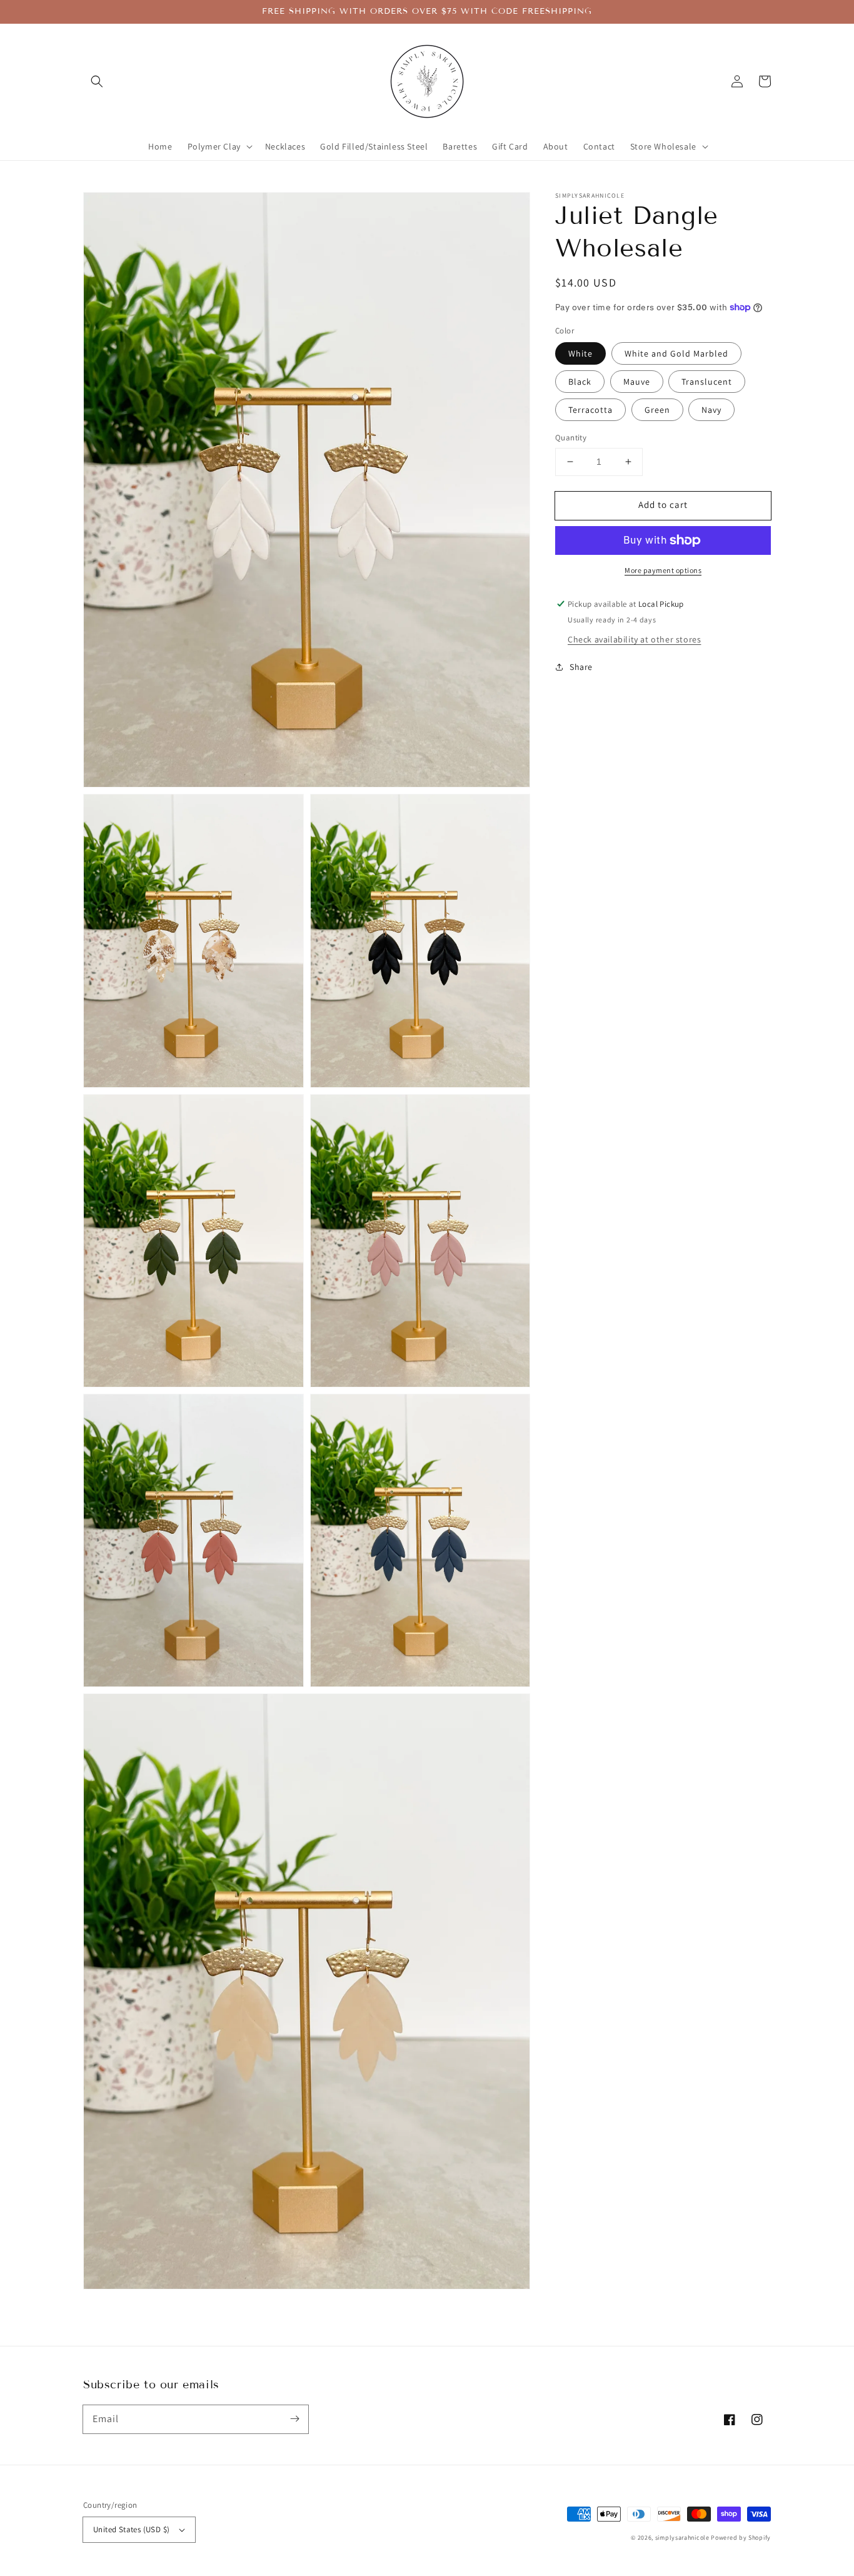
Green (657, 410)
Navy (711, 410)
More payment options (663, 570)
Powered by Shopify (741, 2538)
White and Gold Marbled (676, 353)
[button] (97, 81)
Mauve (637, 382)
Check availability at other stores (634, 639)
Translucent (707, 382)
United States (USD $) (131, 2529)
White (580, 353)
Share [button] (581, 667)
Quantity (571, 438)
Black (580, 382)
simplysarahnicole (682, 2538)
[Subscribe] (294, 2419)
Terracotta (590, 410)
